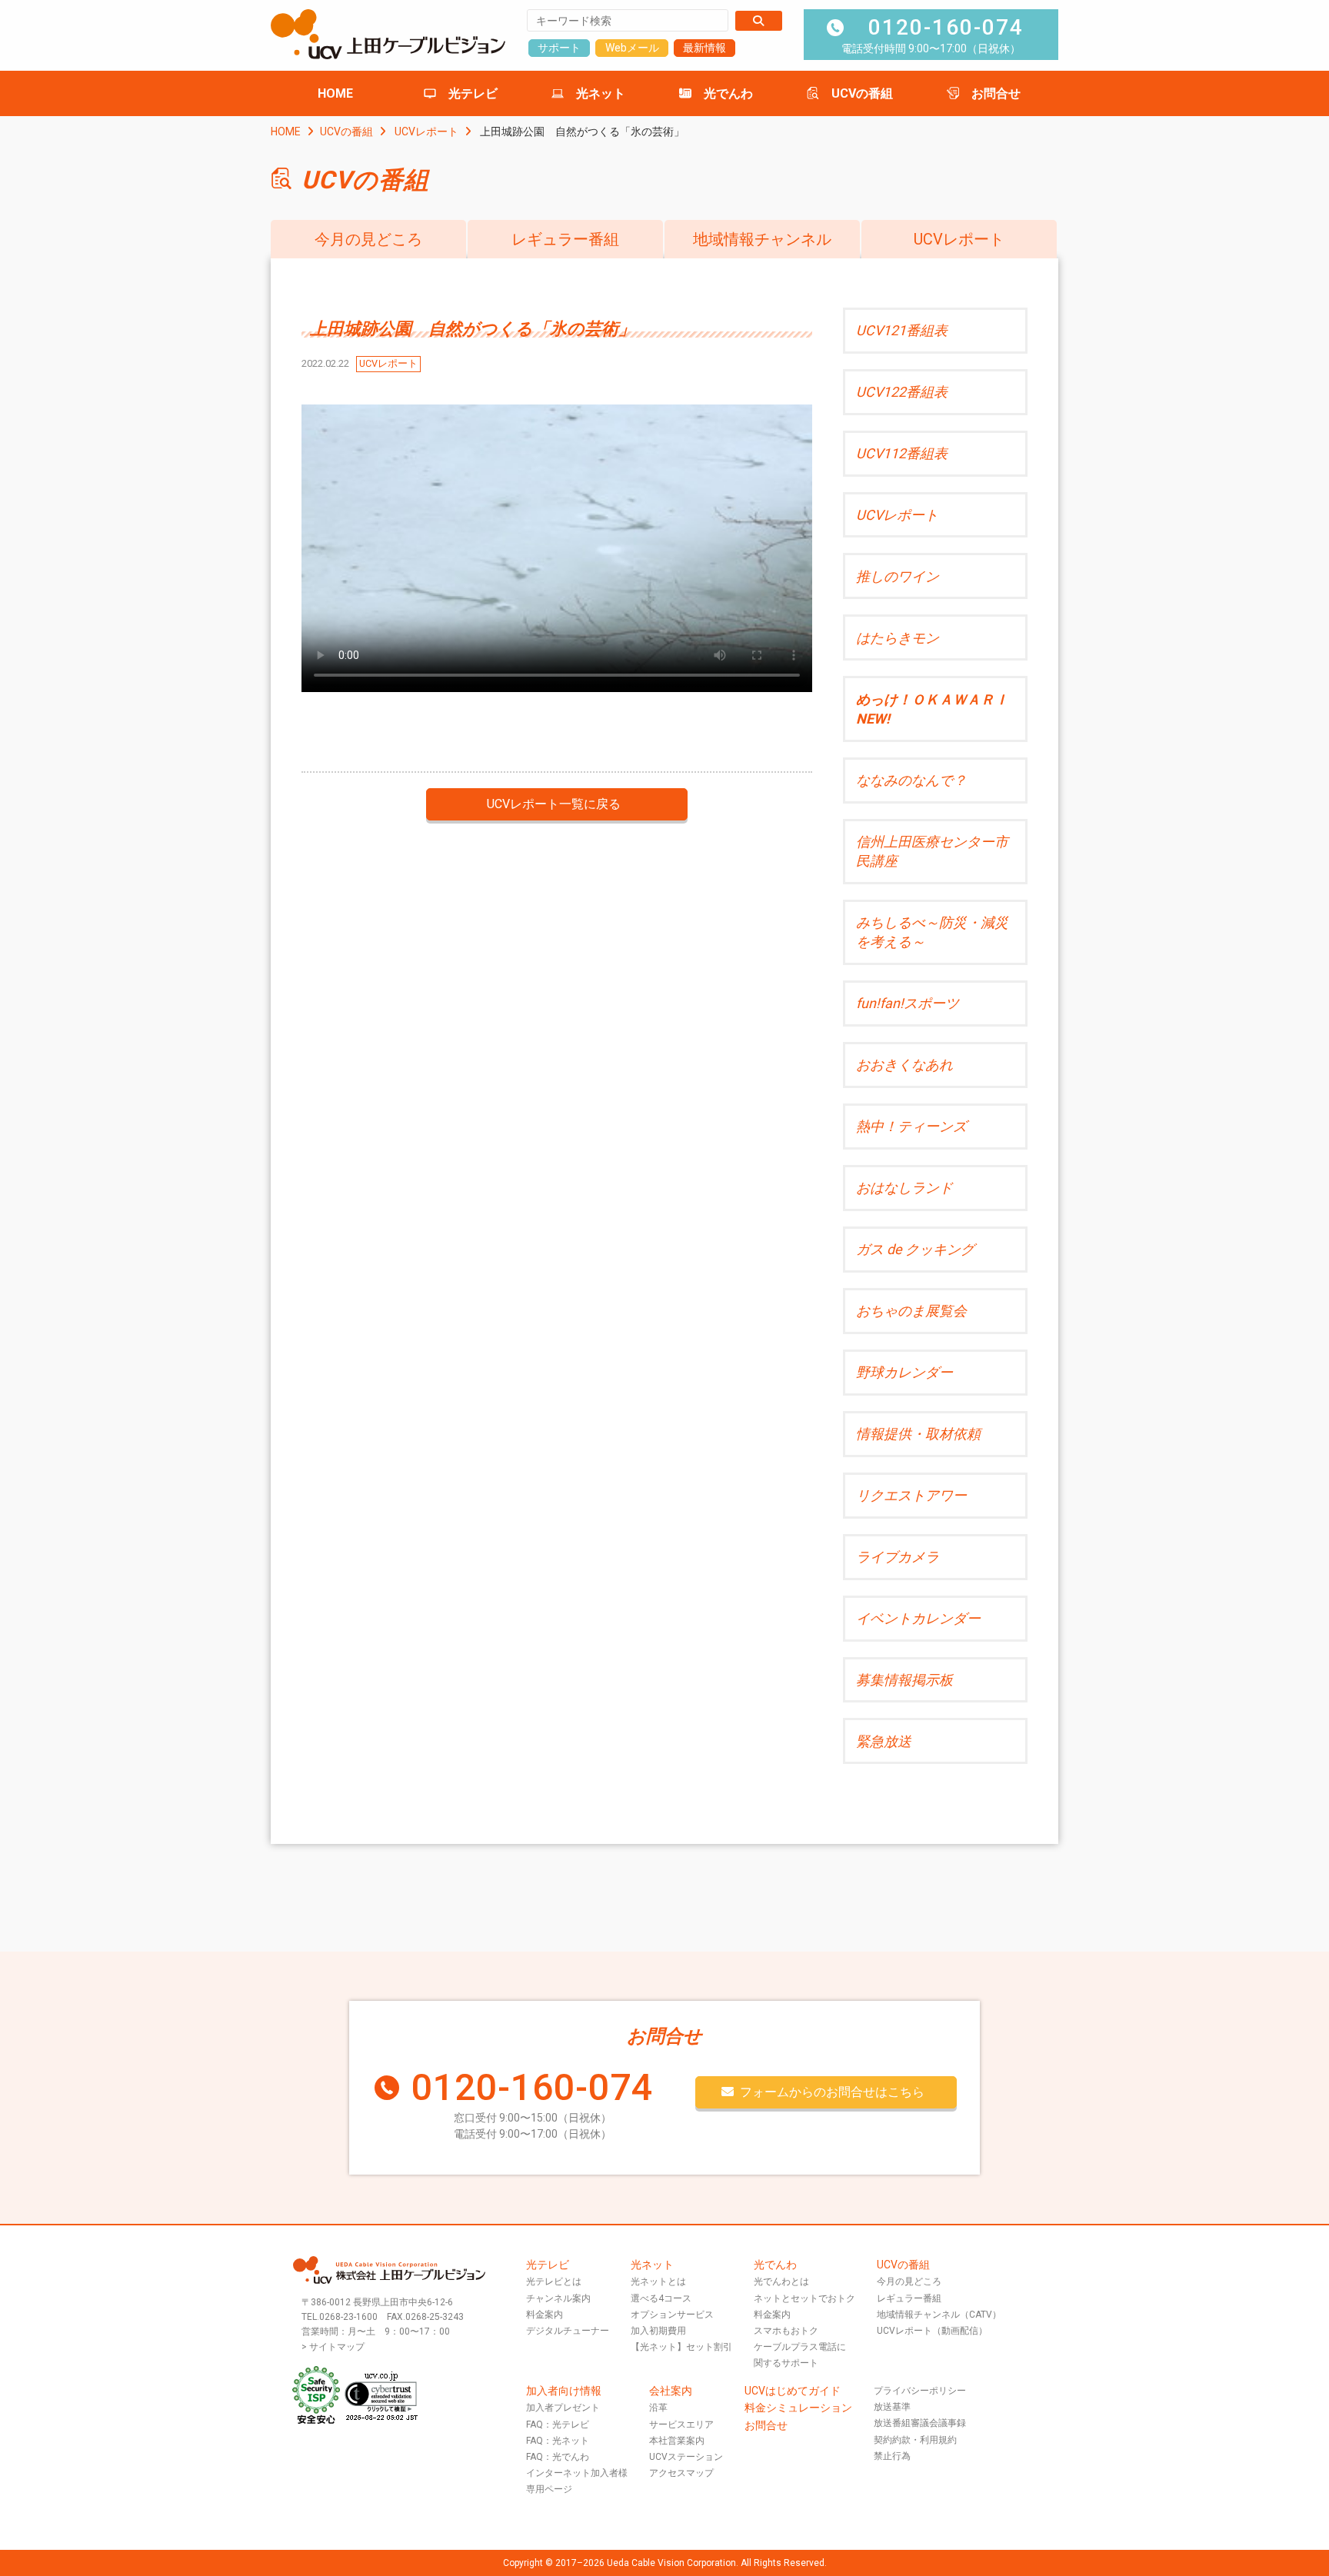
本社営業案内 (677, 2441)
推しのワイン (898, 576)
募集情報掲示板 (904, 1680)
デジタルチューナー (568, 2331)
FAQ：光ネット (558, 2441)
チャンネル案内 (558, 2298)
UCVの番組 (862, 93)
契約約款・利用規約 (915, 2440)
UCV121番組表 (902, 330)
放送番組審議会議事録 (920, 2423)
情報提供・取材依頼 (918, 1434)
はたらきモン (898, 638)
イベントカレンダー (918, 1618)
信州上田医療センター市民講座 (932, 851)
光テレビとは (554, 2281)
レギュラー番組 (565, 239)
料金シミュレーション (798, 2408)
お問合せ (996, 93)
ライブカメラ (898, 1557)
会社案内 (671, 2391)
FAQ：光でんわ (558, 2457)
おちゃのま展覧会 (911, 1311)
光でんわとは (781, 2281)
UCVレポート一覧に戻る (554, 804)
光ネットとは (658, 2281)
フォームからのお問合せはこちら (832, 2092)
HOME (335, 93)
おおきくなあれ (904, 1065)
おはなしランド (904, 1188)
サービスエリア (681, 2425)
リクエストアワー (911, 1495)
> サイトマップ (333, 2347)
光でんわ (728, 93)
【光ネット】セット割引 (681, 2347)
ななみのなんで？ (911, 780)
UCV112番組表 (902, 453)
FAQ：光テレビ (558, 2425)
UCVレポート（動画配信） (932, 2331)
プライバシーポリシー (920, 2391)
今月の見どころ (368, 239)
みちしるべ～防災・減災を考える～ (932, 932)
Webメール (632, 48)
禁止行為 (892, 2456)
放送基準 (892, 2407)
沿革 (658, 2408)
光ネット (601, 93)
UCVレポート (426, 131)
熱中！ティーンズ (911, 1126)
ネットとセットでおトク (804, 2298)
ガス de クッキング (915, 1249)
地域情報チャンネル (762, 239)
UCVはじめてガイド (793, 2391)
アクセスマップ (681, 2473)
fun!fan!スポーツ (908, 1003)
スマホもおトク (786, 2331)
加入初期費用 (658, 2331)
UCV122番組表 (902, 392)
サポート (559, 48)
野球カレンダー (904, 1372)
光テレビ (473, 93)
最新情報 (704, 48)
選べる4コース (661, 2298)
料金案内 (545, 2315)
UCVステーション (686, 2457)
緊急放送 (884, 1741)
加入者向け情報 (564, 2391)
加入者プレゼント (563, 2408)
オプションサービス (672, 2315)
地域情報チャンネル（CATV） (939, 2315)
